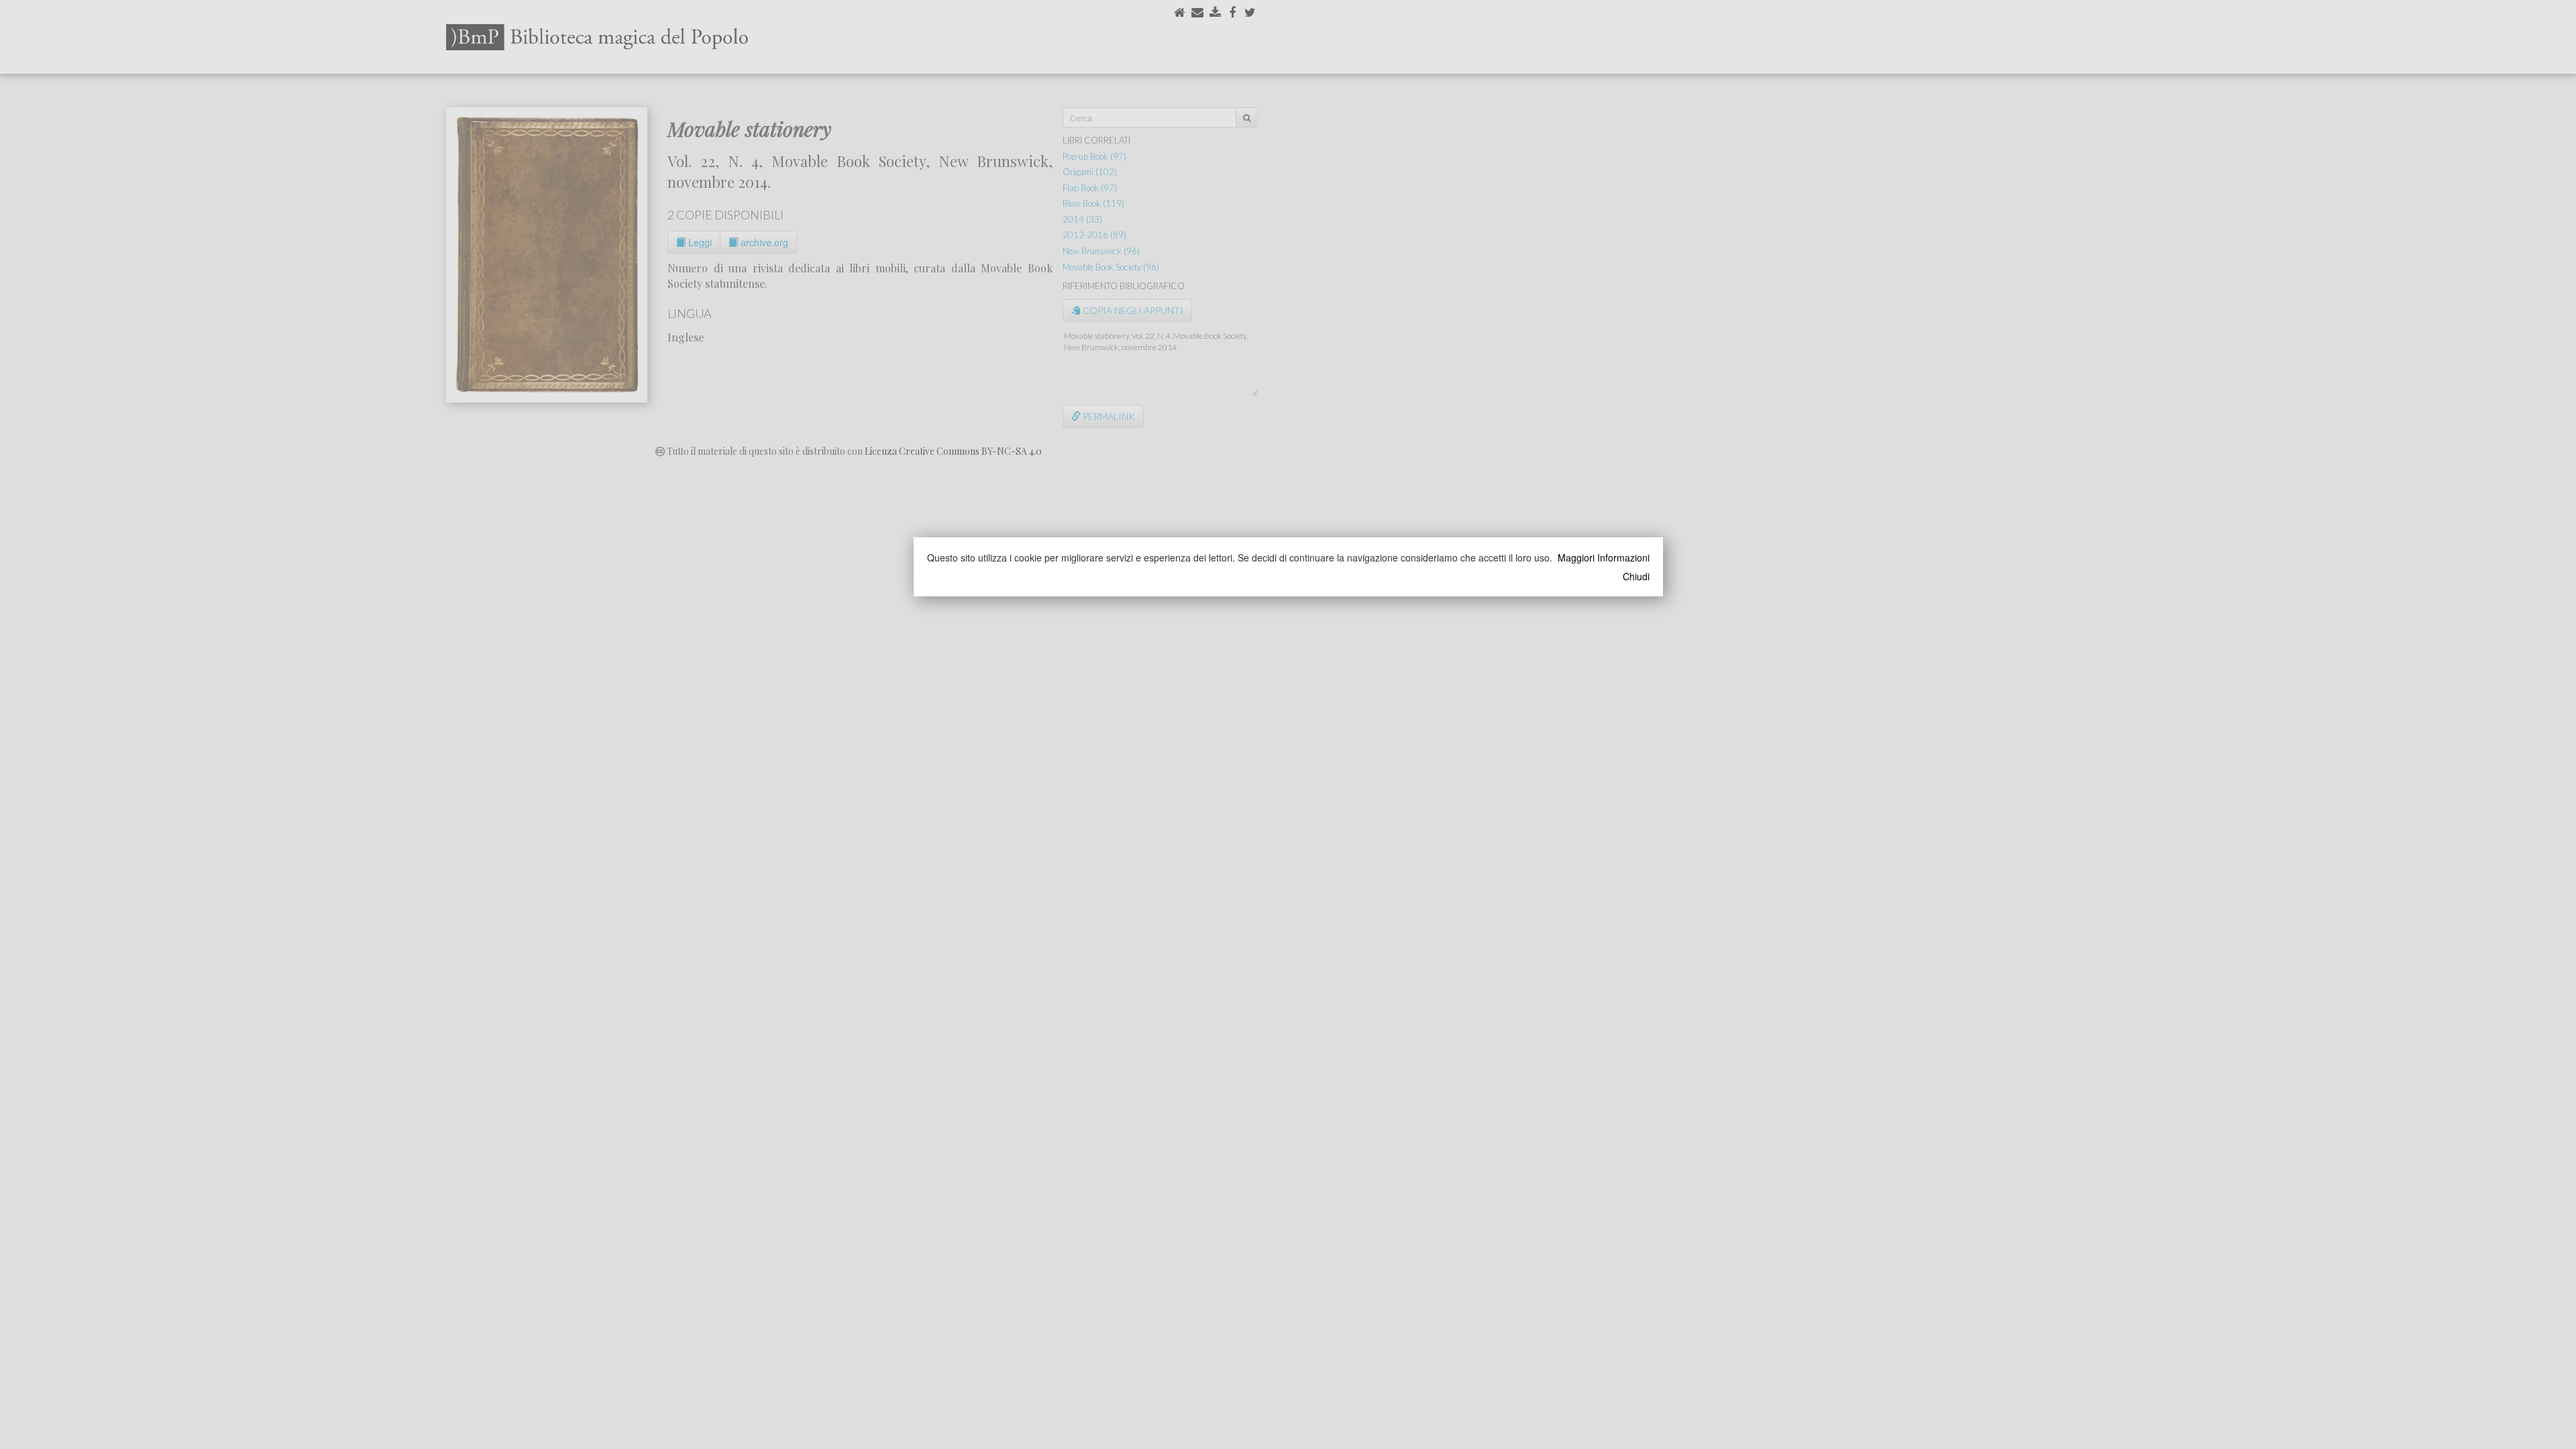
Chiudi (1636, 576)
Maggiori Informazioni (1604, 557)
